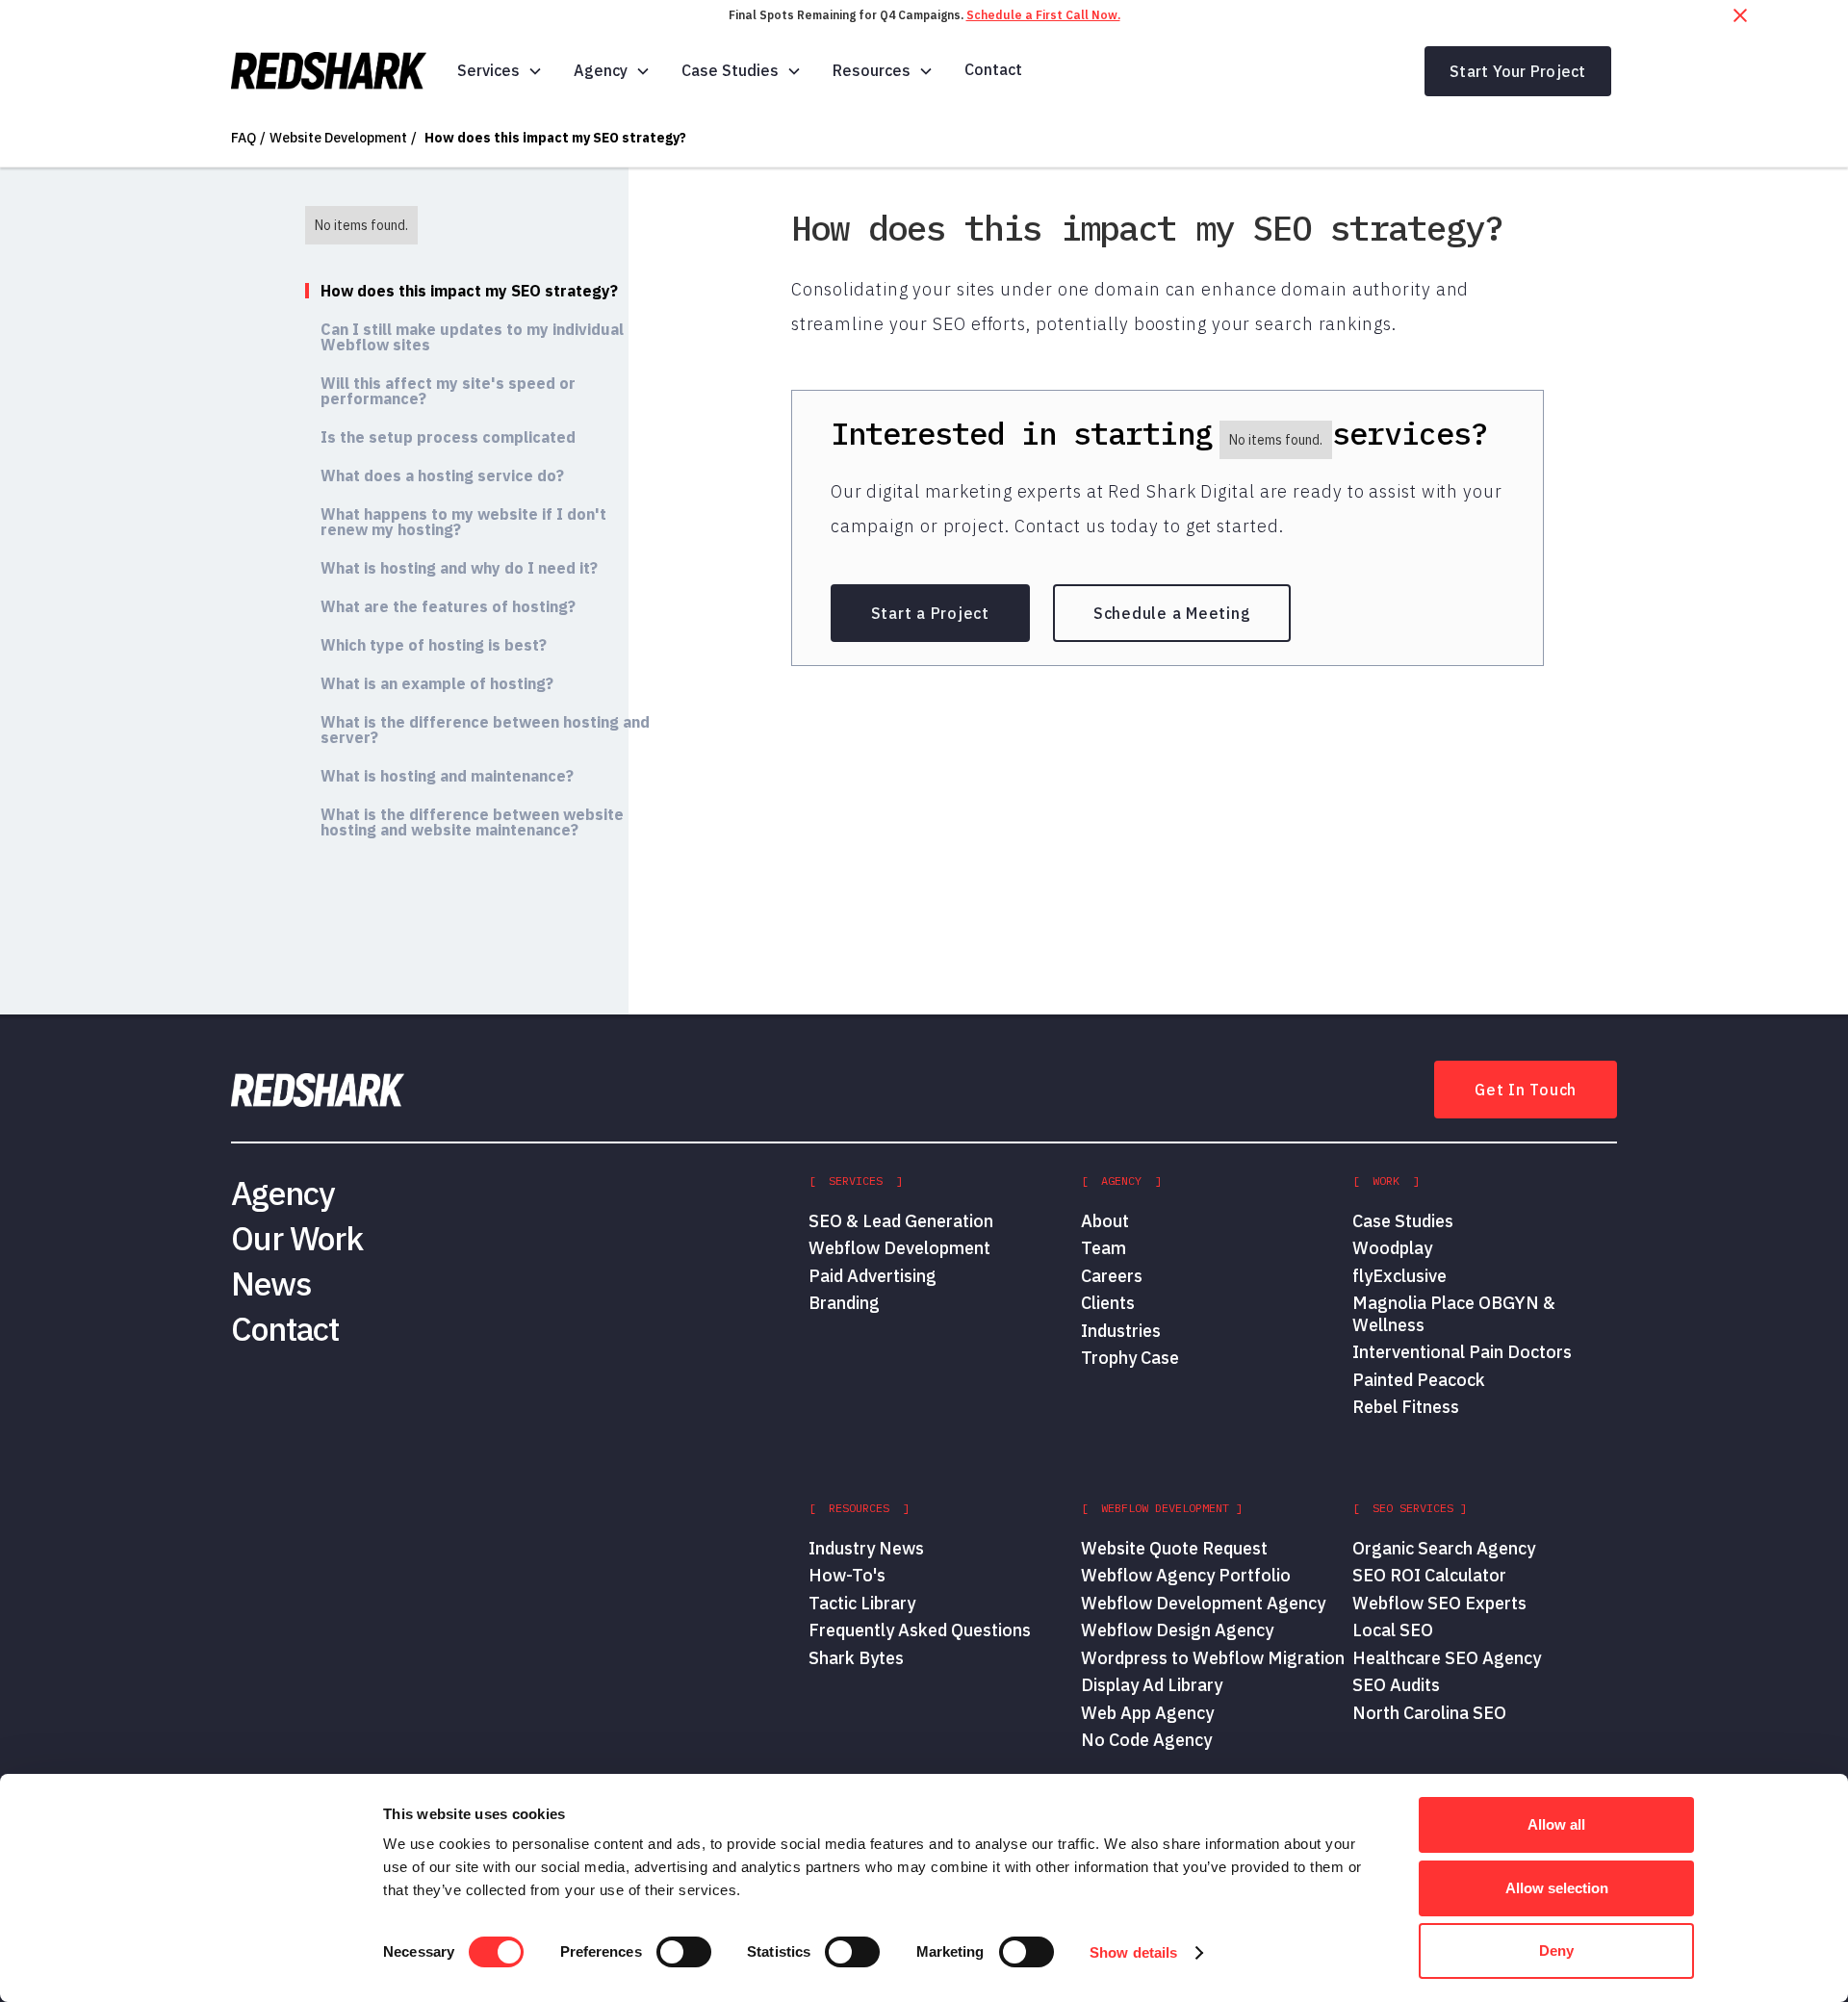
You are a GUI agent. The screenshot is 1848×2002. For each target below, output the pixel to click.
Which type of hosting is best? (434, 645)
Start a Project (930, 613)
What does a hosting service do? (442, 475)
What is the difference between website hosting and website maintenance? (472, 822)
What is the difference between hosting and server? (485, 730)
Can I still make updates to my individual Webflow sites (472, 337)
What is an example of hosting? (437, 683)
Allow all (1556, 1824)
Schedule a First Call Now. (1043, 15)
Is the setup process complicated (448, 437)
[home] (329, 71)
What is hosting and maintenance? (447, 776)
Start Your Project (1518, 71)
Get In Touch (1526, 1090)
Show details (1133, 1952)
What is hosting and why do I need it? (459, 568)
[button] (500, 71)
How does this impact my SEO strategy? (555, 138)
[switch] (684, 1952)
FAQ (244, 138)
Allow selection (1557, 1888)
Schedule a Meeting (1172, 613)
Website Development (338, 138)
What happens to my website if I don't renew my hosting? (463, 522)
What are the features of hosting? (448, 606)
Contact (993, 69)
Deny (1556, 1951)
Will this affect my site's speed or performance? (448, 391)
